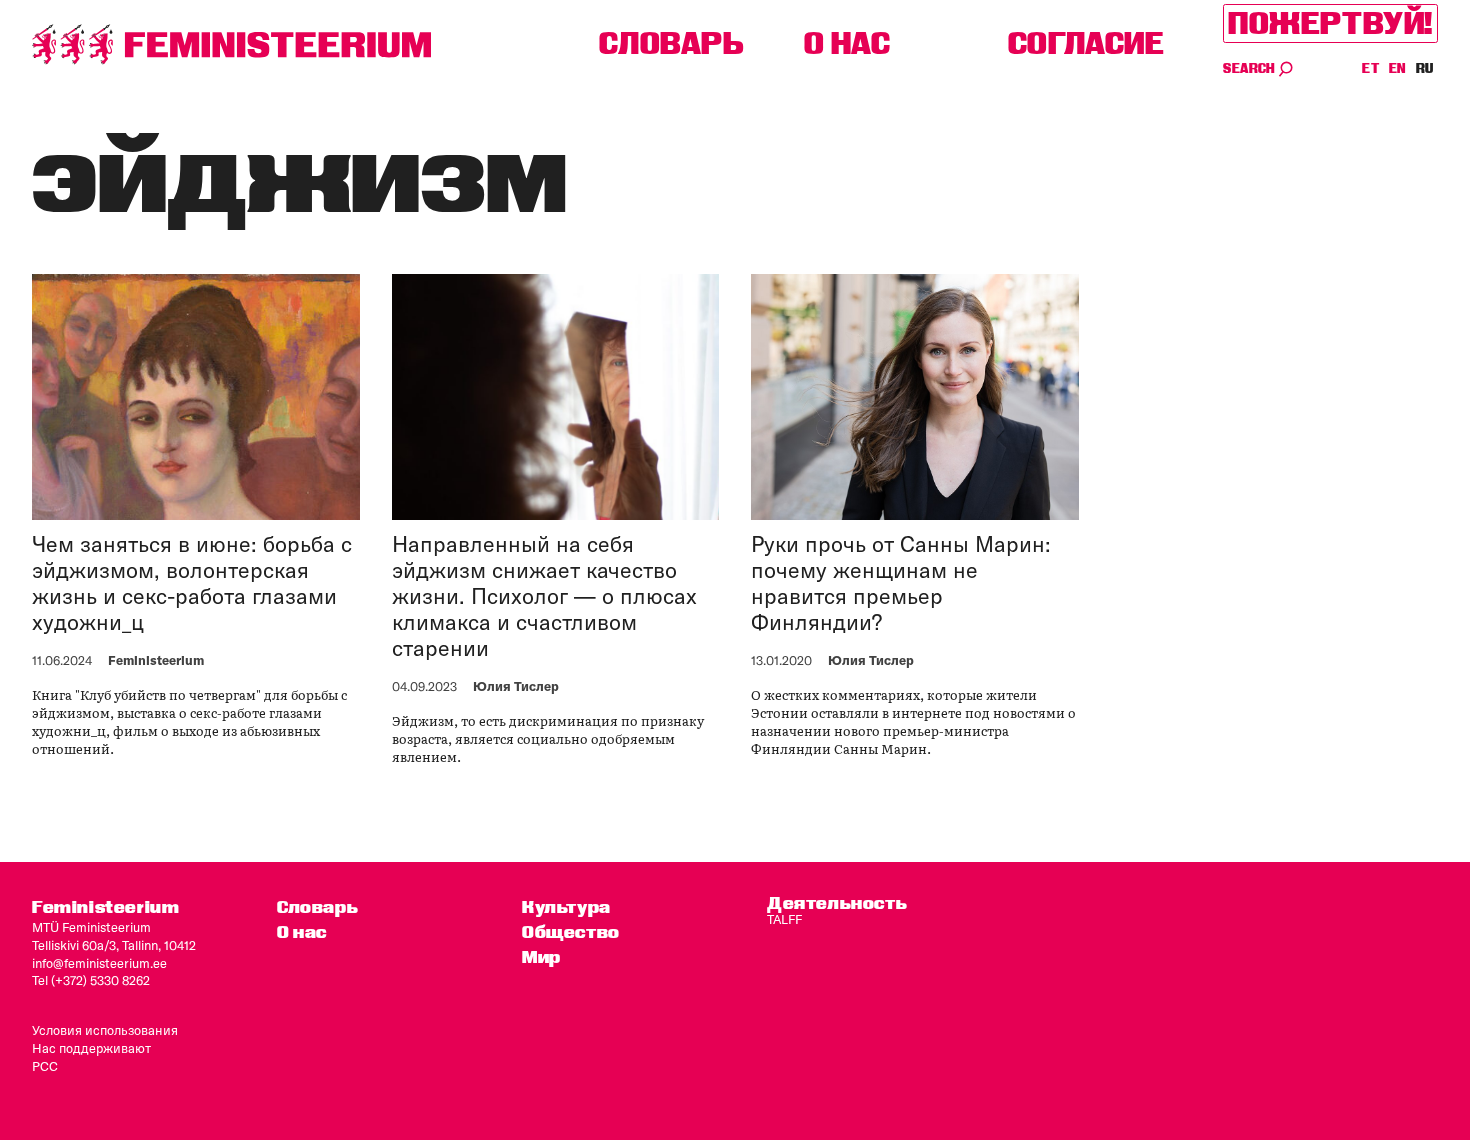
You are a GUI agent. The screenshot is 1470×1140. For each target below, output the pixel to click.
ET (1371, 68)
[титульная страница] (232, 44)
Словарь (671, 43)
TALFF (784, 919)
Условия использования (105, 1030)
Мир (541, 956)
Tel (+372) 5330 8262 (91, 980)
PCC (45, 1066)
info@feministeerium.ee (99, 963)
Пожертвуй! (1330, 23)
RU (1425, 68)
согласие (1086, 43)
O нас (847, 43)
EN (1398, 68)
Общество (571, 931)
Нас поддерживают (91, 1048)
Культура (566, 906)
